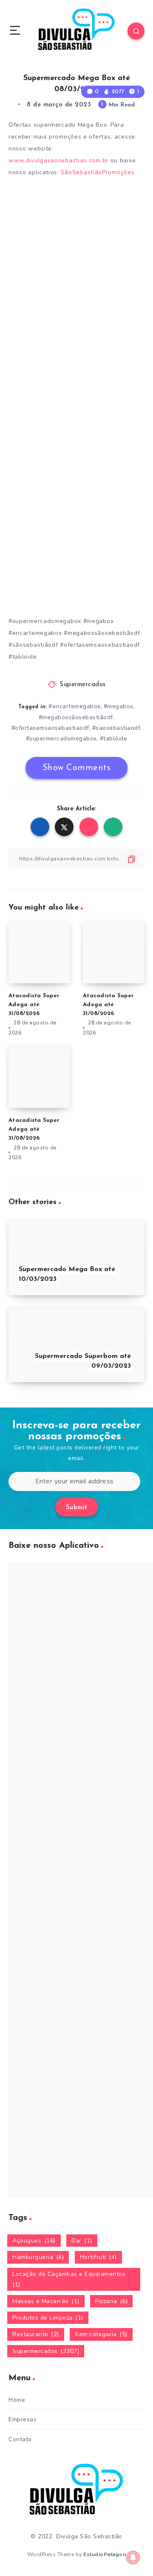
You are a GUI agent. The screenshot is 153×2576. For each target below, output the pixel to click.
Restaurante (36, 2334)
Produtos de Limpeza (48, 2318)
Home (17, 2400)
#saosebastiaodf (116, 728)
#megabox (119, 706)
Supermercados (83, 685)
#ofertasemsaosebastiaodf (50, 728)
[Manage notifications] (133, 2557)
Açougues (34, 2241)
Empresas (23, 2419)
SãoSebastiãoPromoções (99, 172)
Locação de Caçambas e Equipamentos (69, 2279)
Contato (20, 2439)
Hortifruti (98, 2257)
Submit (77, 1508)
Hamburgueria (38, 2257)
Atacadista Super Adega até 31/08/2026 (34, 1005)
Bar (82, 2241)
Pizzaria (111, 2301)
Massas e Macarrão (46, 2301)
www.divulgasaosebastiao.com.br (58, 160)
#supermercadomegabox (61, 739)
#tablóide (114, 739)
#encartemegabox (75, 706)
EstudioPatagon (105, 2554)
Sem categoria (101, 2334)
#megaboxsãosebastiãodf (76, 717)
